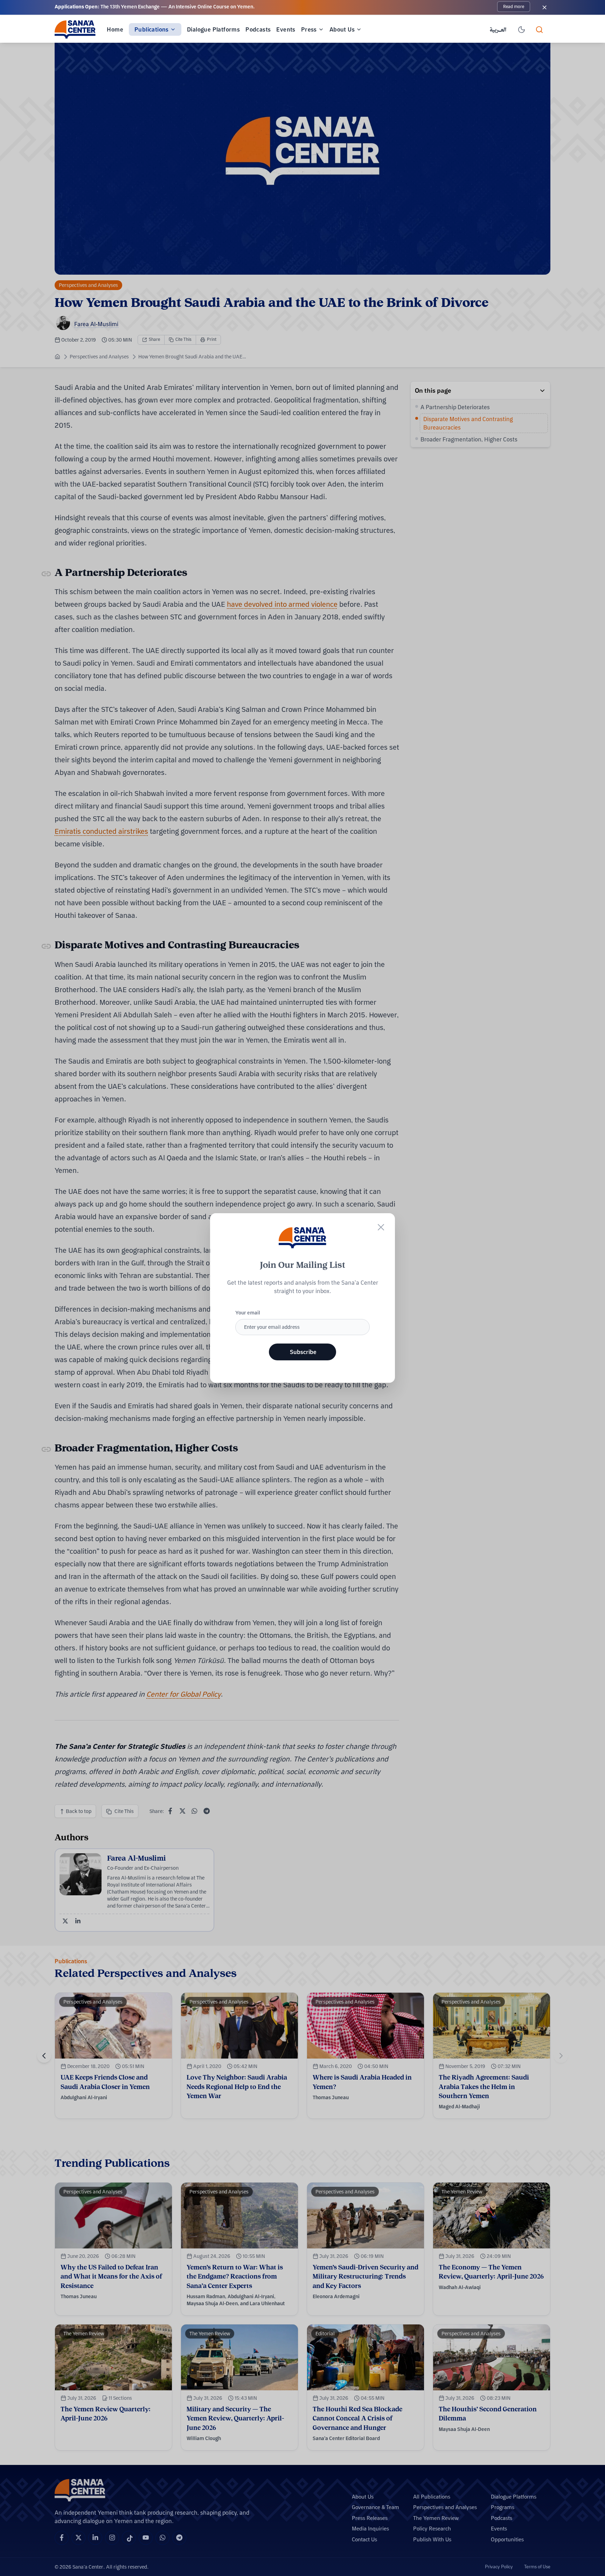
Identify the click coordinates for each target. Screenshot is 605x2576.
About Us (342, 29)
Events (286, 29)
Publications (152, 29)
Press (309, 29)
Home (115, 29)
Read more (514, 6)
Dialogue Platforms (213, 29)
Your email (248, 1313)
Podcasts (258, 29)
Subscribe (303, 1352)
